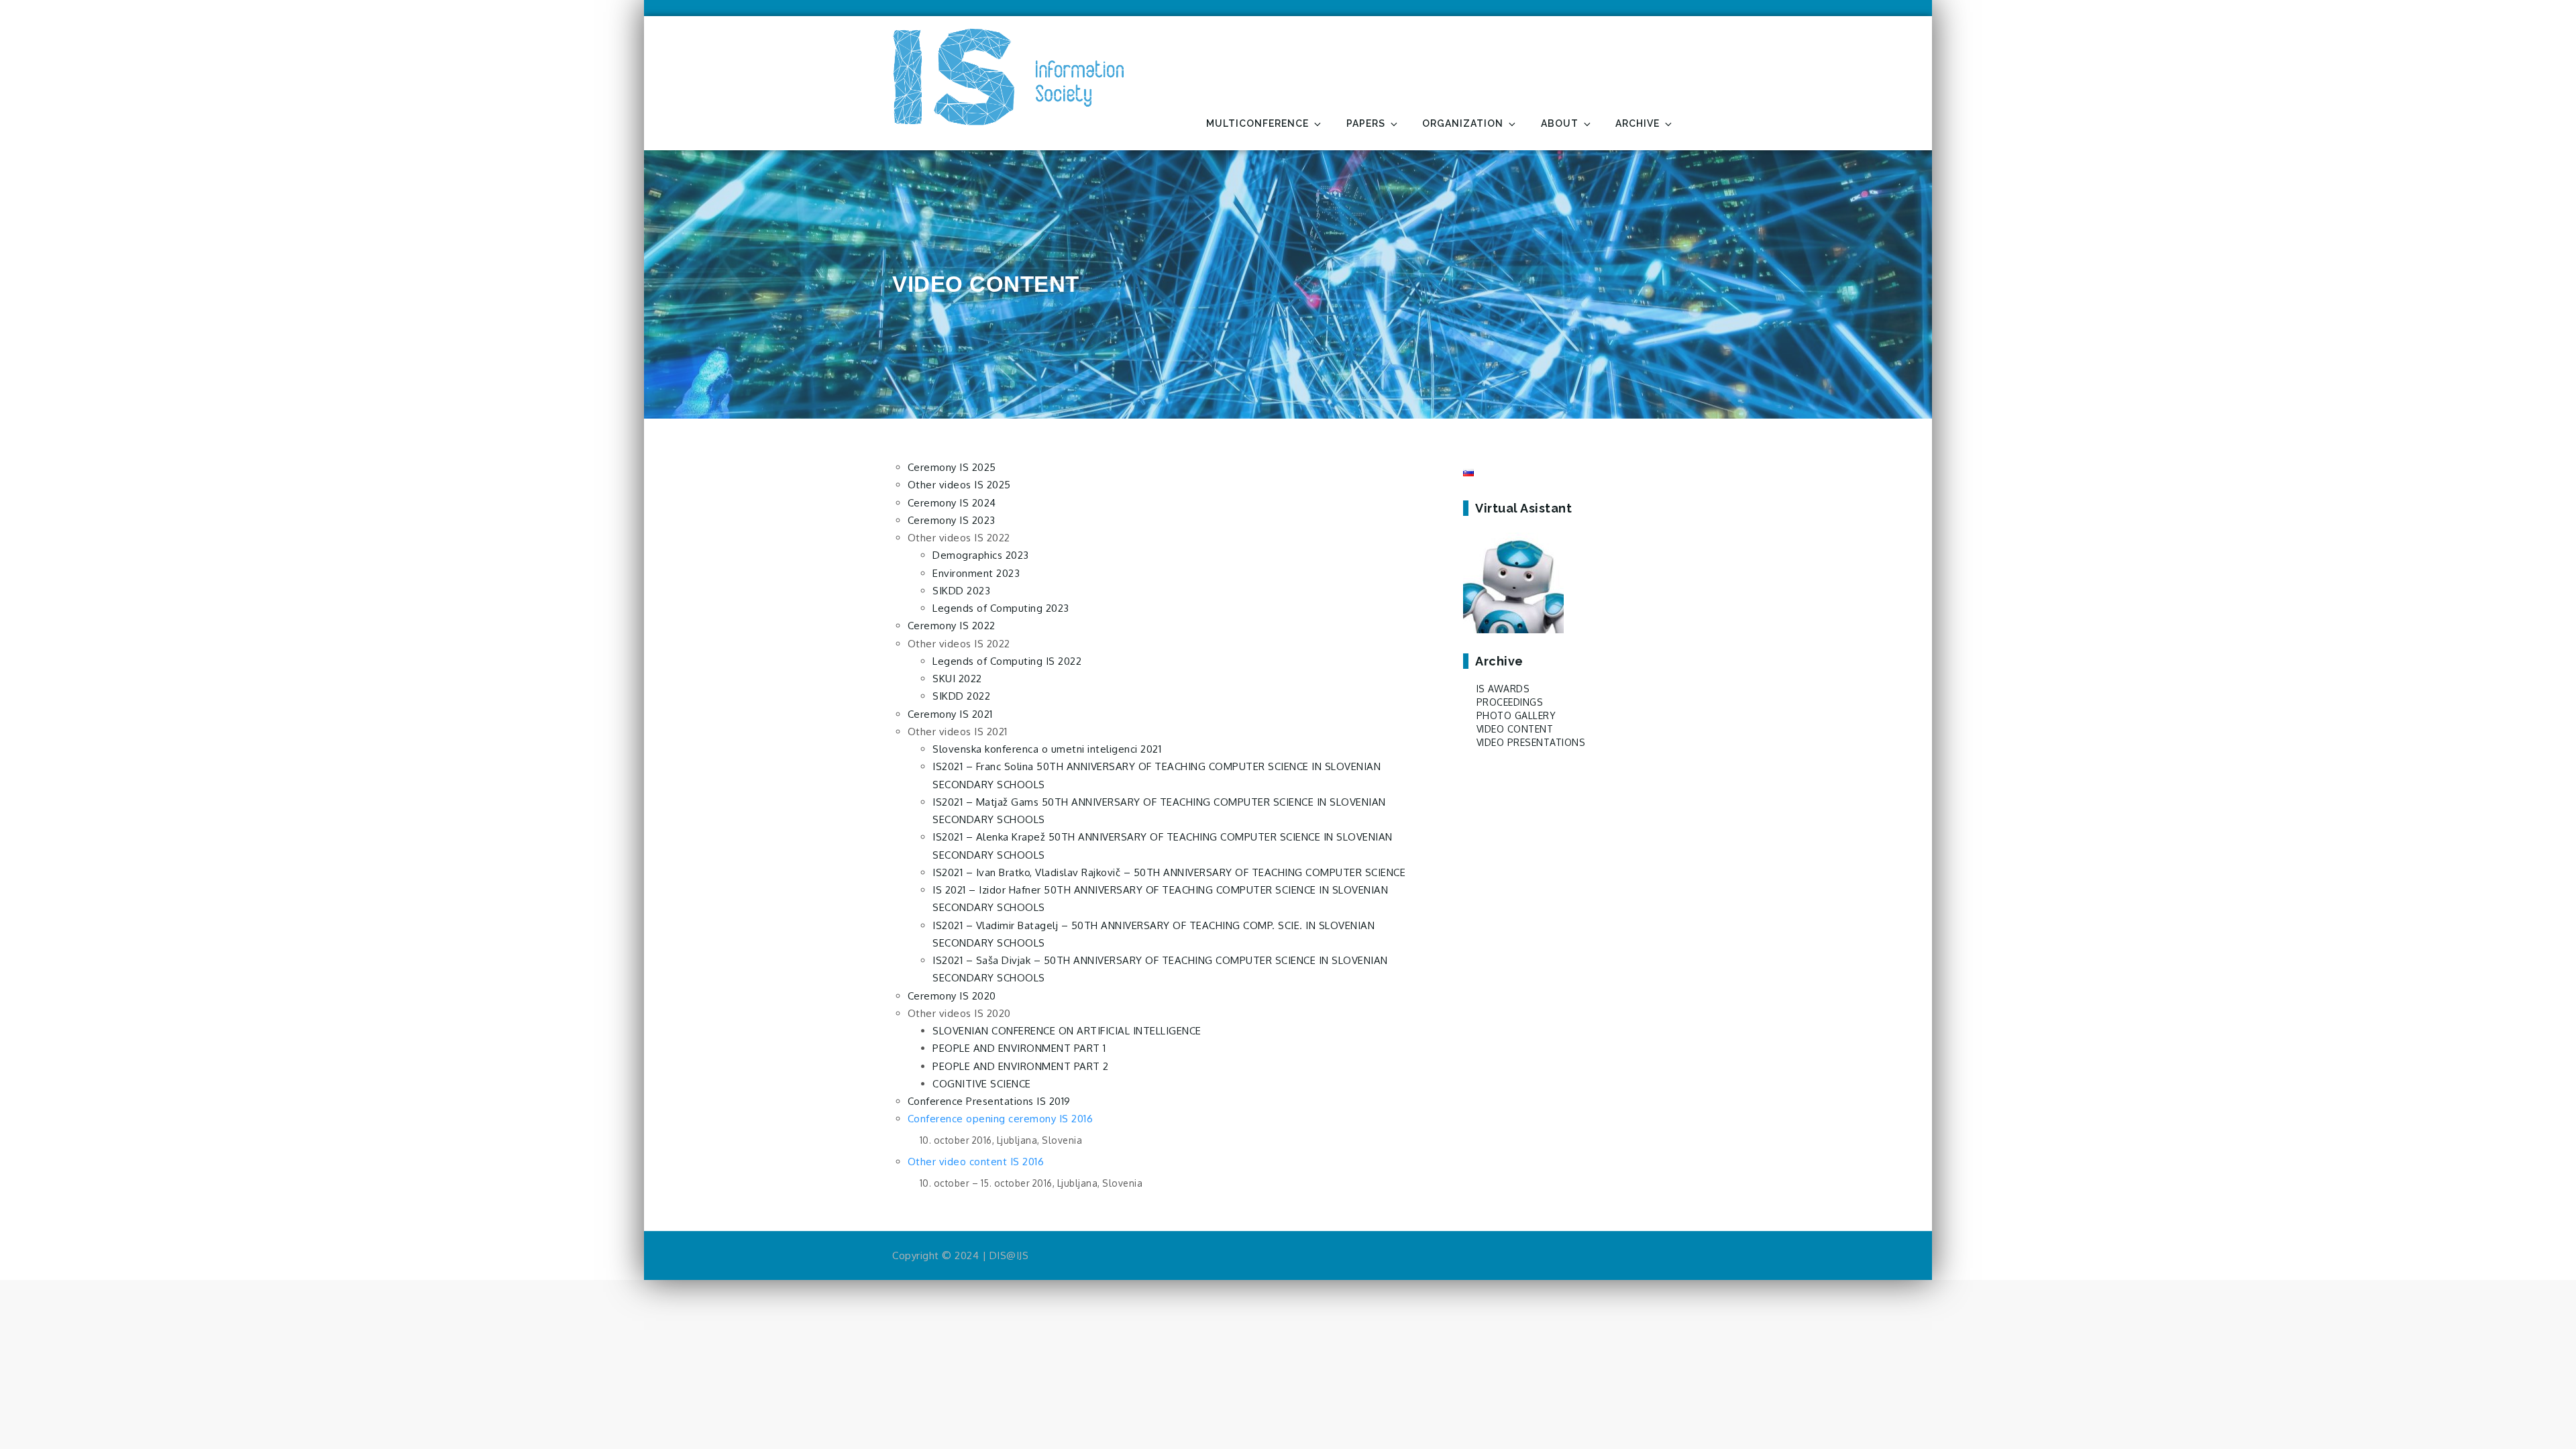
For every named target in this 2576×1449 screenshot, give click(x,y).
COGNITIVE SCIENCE (982, 1084)
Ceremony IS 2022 (952, 626)
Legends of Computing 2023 (1001, 608)
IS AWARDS (1503, 689)
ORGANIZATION (1463, 123)
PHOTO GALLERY (1516, 715)
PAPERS (1366, 123)
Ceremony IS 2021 (950, 714)
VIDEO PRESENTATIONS (1531, 742)
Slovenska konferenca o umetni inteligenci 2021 (1047, 749)
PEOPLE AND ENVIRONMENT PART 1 (1019, 1048)
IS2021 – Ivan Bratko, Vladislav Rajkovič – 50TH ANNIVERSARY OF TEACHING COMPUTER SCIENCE (1169, 872)
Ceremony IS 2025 (952, 467)
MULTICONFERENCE (1257, 123)
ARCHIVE (1638, 123)
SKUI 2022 (957, 679)
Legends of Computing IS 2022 (1007, 661)
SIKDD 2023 (961, 591)
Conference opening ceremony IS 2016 (1001, 1119)
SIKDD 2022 (961, 696)
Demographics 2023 (981, 555)
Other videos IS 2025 (959, 485)
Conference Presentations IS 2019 (989, 1101)
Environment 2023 (976, 573)
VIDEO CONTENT (1515, 729)
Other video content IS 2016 (976, 1162)
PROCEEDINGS (1510, 702)
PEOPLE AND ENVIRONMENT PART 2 (1021, 1066)
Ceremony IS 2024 (952, 503)
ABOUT (1560, 123)
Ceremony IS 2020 (952, 996)
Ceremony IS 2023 (952, 520)
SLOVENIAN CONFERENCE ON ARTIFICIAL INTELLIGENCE (1067, 1031)
